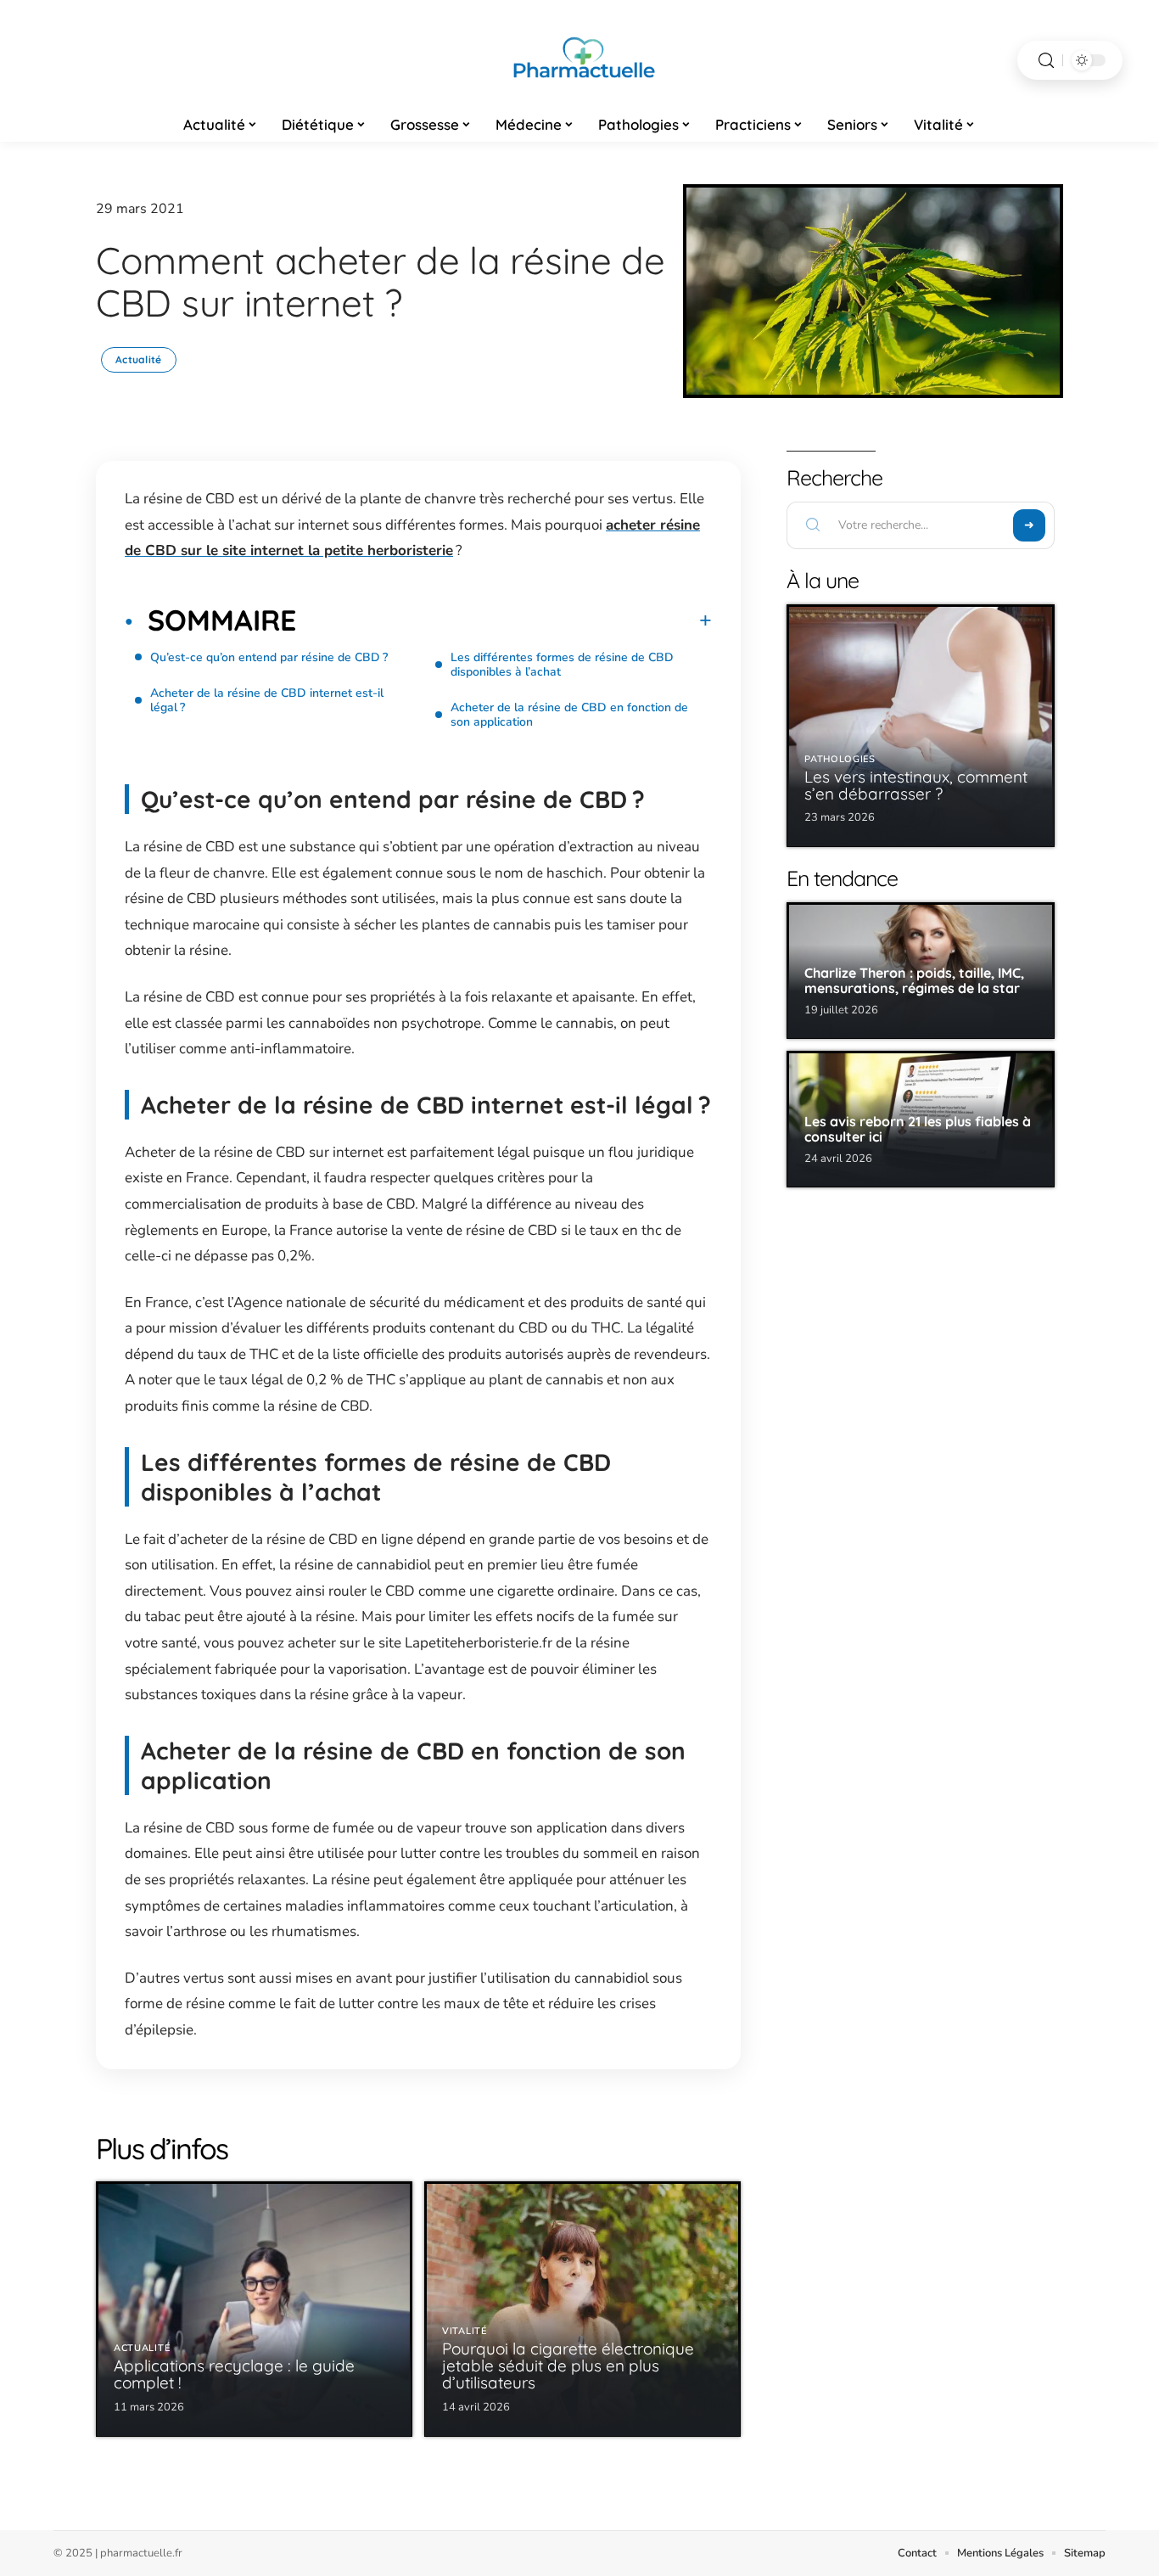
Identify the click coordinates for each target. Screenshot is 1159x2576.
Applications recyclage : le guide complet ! (234, 2374)
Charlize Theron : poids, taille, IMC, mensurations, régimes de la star (914, 980)
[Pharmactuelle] (579, 60)
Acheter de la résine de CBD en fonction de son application (569, 715)
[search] (1046, 61)
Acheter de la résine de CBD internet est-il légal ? (267, 700)
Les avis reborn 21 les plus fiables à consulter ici (918, 1129)
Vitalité (465, 2331)
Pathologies (840, 759)
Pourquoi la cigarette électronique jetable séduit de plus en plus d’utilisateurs (568, 2366)
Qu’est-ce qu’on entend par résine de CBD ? (269, 657)
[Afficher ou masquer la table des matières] (504, 620)
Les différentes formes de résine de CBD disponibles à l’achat (562, 665)
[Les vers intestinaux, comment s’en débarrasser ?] (921, 726)
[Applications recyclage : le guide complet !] (254, 2309)
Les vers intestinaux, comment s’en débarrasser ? (916, 785)
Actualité (139, 359)
